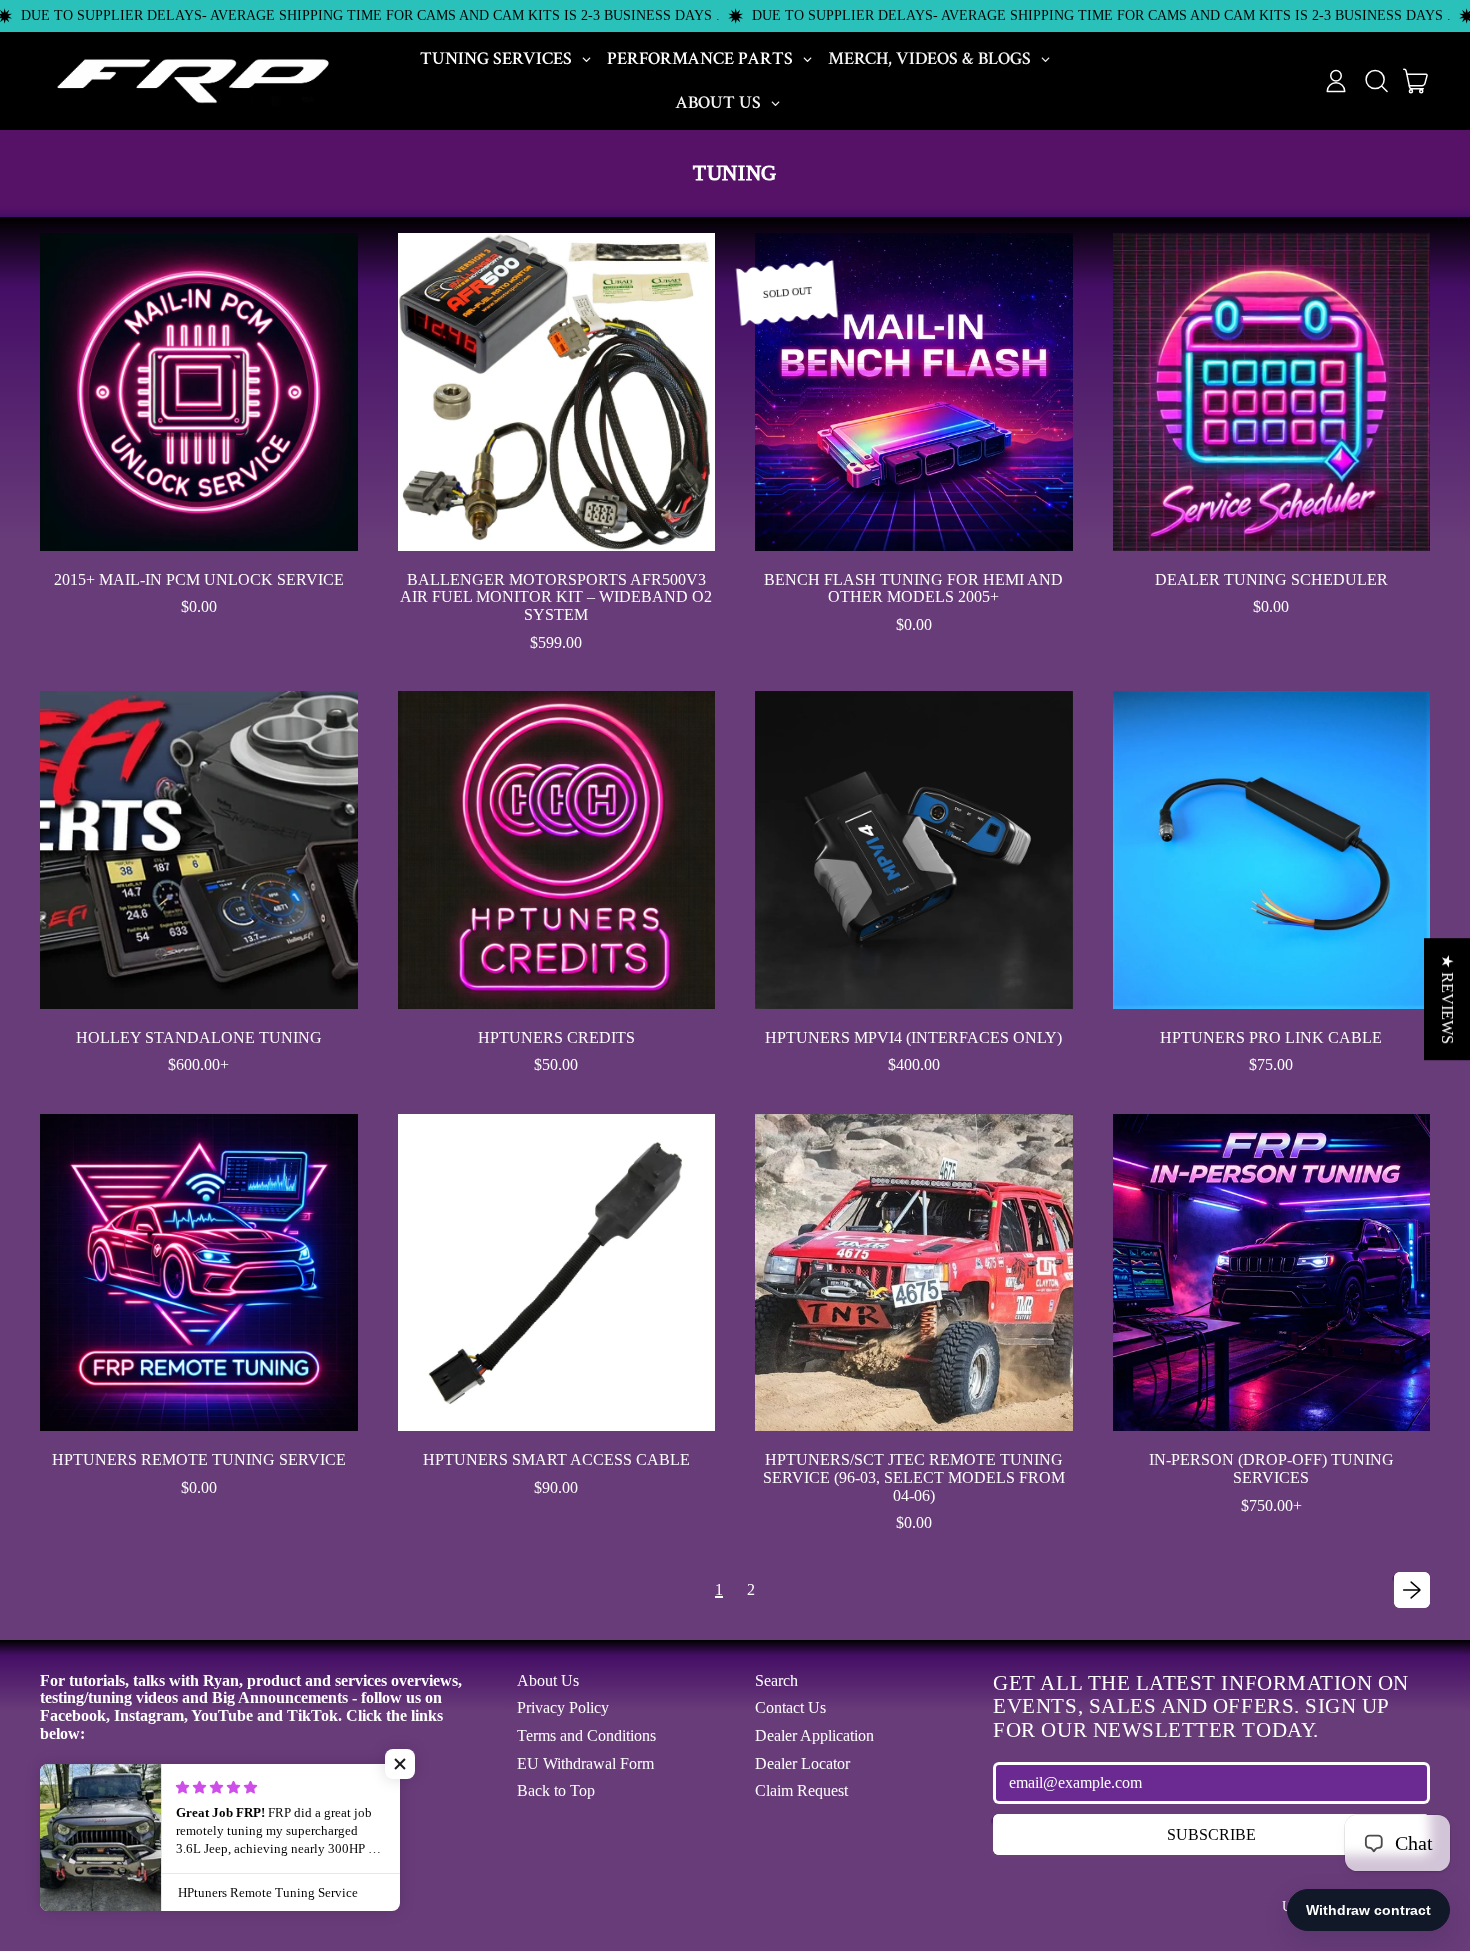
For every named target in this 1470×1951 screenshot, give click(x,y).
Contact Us (790, 1707)
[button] (1376, 81)
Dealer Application (814, 1735)
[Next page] (1412, 1590)
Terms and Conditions (586, 1735)
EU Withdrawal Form (585, 1763)
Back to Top (556, 1790)
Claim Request (801, 1790)
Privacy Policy (563, 1707)
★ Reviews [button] (1447, 999)
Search (776, 1680)
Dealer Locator (802, 1763)
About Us (548, 1680)
